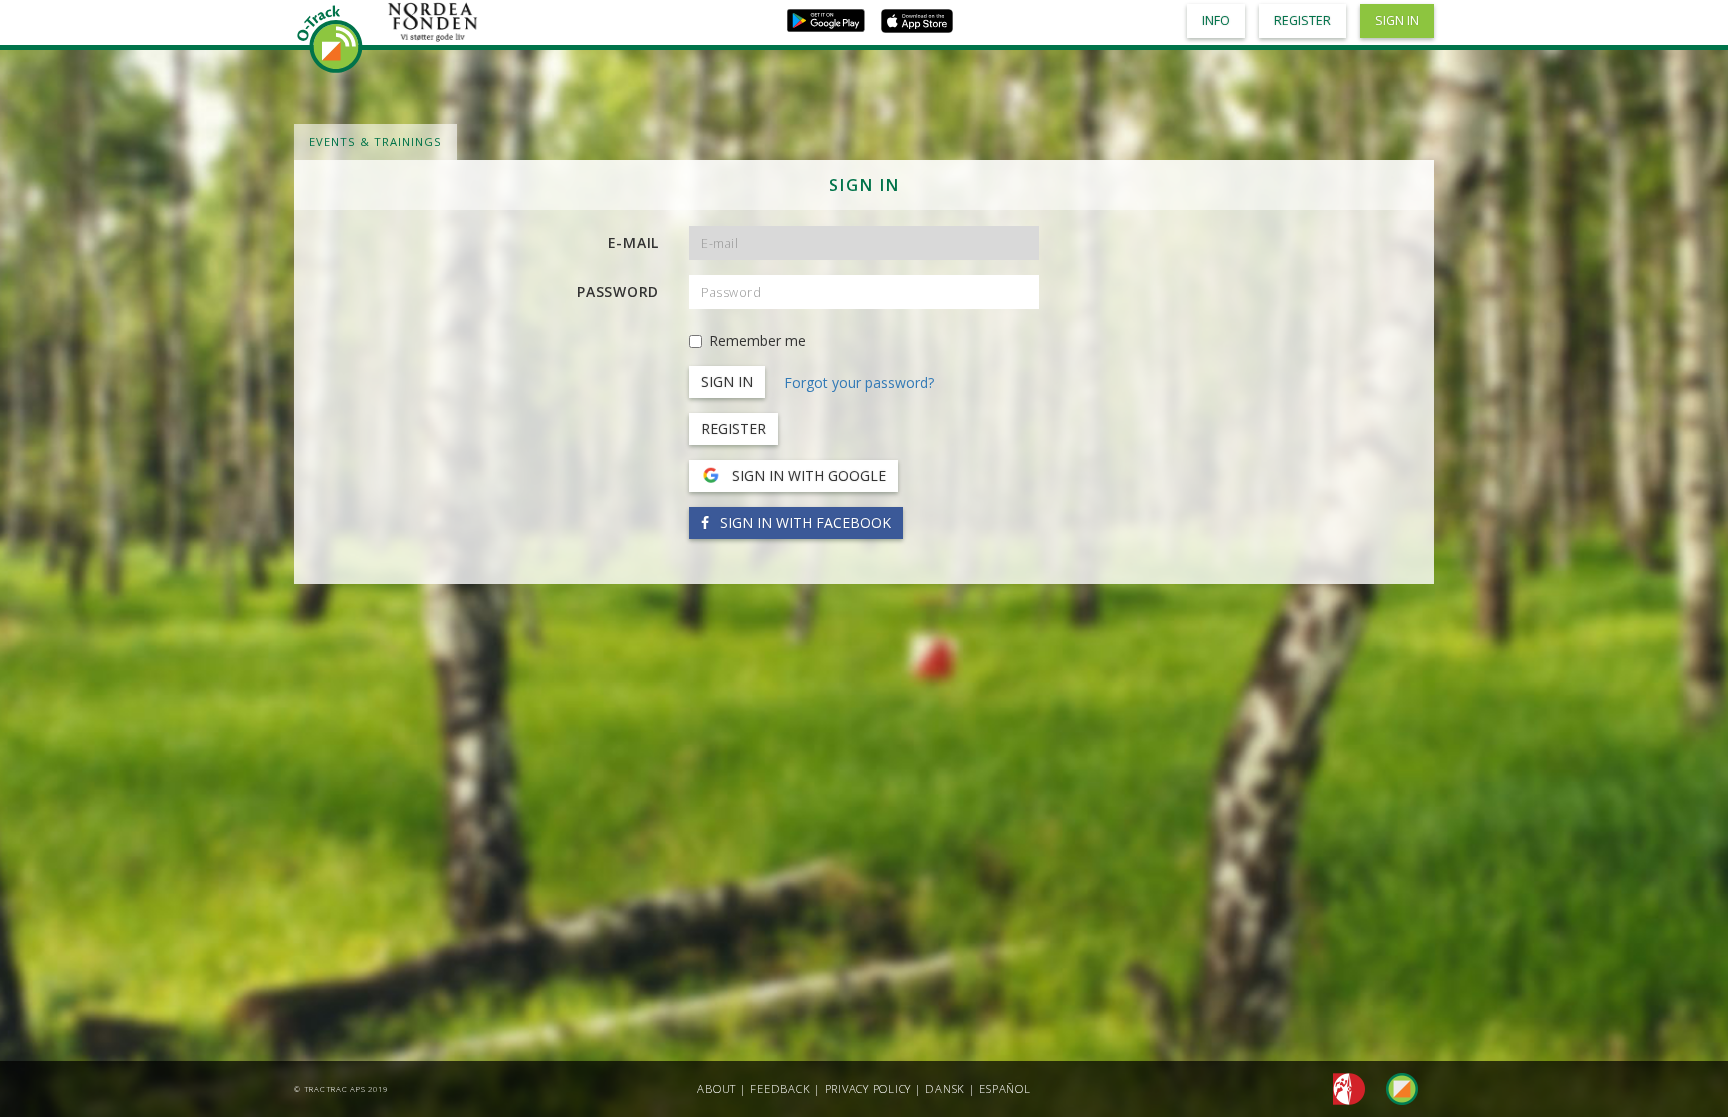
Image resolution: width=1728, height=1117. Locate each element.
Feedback (780, 1088)
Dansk (945, 1088)
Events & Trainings (375, 141)
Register (733, 428)
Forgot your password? (859, 382)
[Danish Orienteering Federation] (1343, 1087)
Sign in (1397, 20)
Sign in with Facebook (803, 522)
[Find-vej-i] (1394, 1087)
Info (1216, 20)
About (716, 1088)
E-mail (634, 242)
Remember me (757, 340)
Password (618, 291)
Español (1004, 1088)
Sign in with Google (807, 475)
